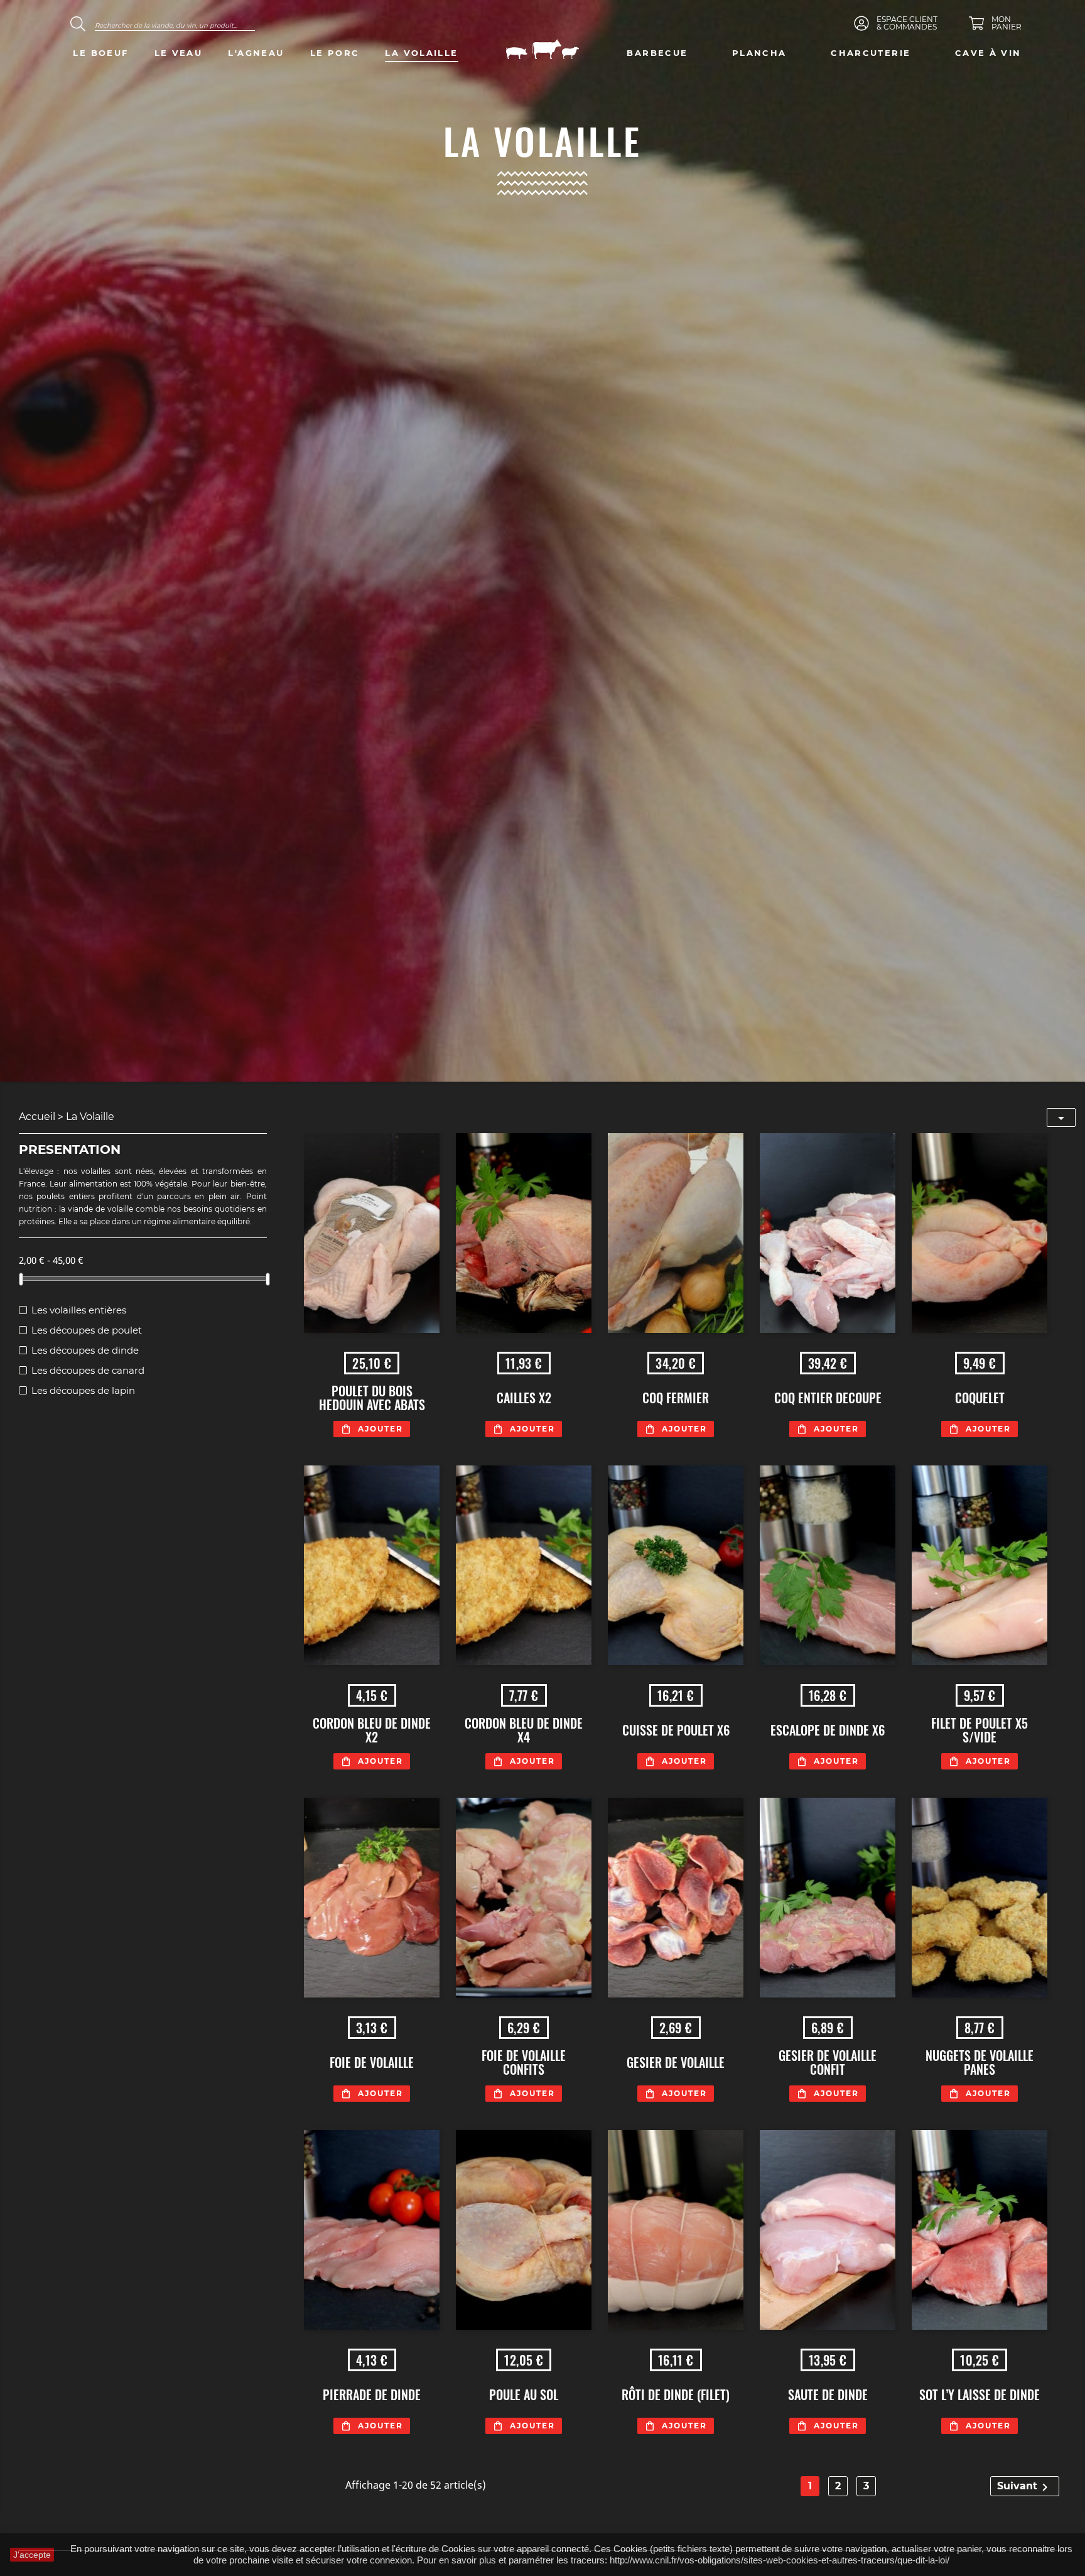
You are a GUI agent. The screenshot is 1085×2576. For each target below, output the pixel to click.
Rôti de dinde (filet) (676, 2394)
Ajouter (381, 1429)
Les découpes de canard (88, 1370)
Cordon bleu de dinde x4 (524, 1730)
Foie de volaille (372, 2062)
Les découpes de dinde (85, 1350)
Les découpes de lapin (83, 1390)
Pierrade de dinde (372, 2394)
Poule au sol (524, 2394)
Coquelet (980, 1398)
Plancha (759, 53)
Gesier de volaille (676, 2062)
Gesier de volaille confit (828, 2062)
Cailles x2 (524, 1398)
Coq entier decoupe (828, 1398)
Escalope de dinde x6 (828, 1730)
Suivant (1025, 2487)
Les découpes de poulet (87, 1330)
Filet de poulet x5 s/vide (980, 1730)
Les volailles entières (79, 1310)
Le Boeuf (100, 53)
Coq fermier (676, 1398)
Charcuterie (871, 53)
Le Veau (179, 53)
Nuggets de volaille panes (980, 2062)
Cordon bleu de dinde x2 (372, 1730)
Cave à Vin (988, 53)
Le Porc (335, 53)
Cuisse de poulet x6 (676, 1730)
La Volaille (421, 53)
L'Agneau (256, 53)
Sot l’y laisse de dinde (980, 2394)
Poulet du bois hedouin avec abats (372, 1398)
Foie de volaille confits (524, 2062)
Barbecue (657, 53)
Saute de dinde (828, 2394)
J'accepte (32, 2555)
